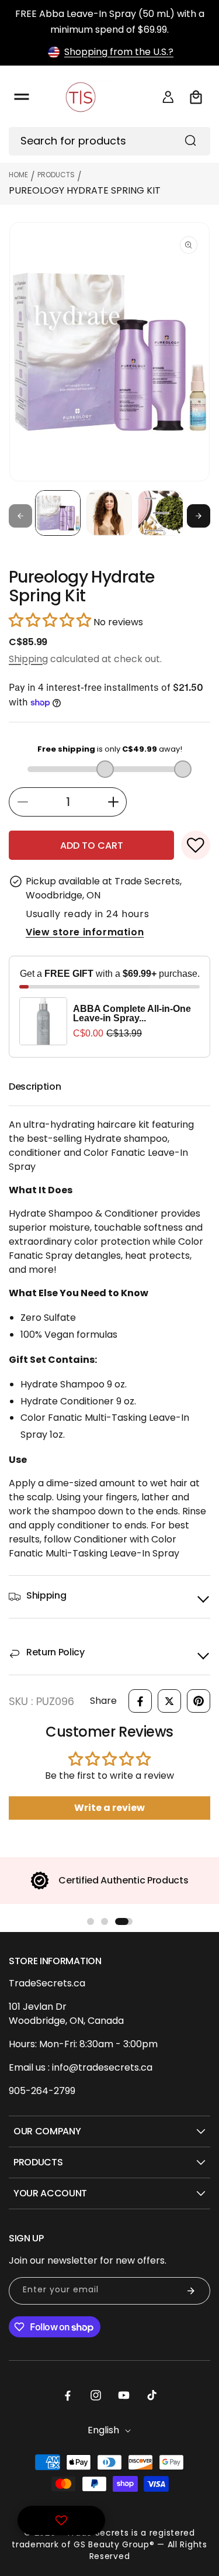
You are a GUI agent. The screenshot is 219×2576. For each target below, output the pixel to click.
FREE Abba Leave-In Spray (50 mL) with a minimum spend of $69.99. (110, 22)
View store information (85, 932)
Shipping (28, 659)
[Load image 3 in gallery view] (161, 513)
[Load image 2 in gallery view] (109, 513)
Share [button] (103, 1701)
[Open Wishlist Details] (61, 2520)
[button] (22, 97)
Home (18, 175)
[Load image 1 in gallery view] (58, 513)
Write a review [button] (109, 1808)
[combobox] (109, 141)
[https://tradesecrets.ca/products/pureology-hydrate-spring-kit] (140, 1701)
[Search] (190, 140)
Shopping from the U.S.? (119, 52)
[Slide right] (199, 516)
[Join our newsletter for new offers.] (191, 2291)
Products (56, 175)
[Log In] (168, 97)
